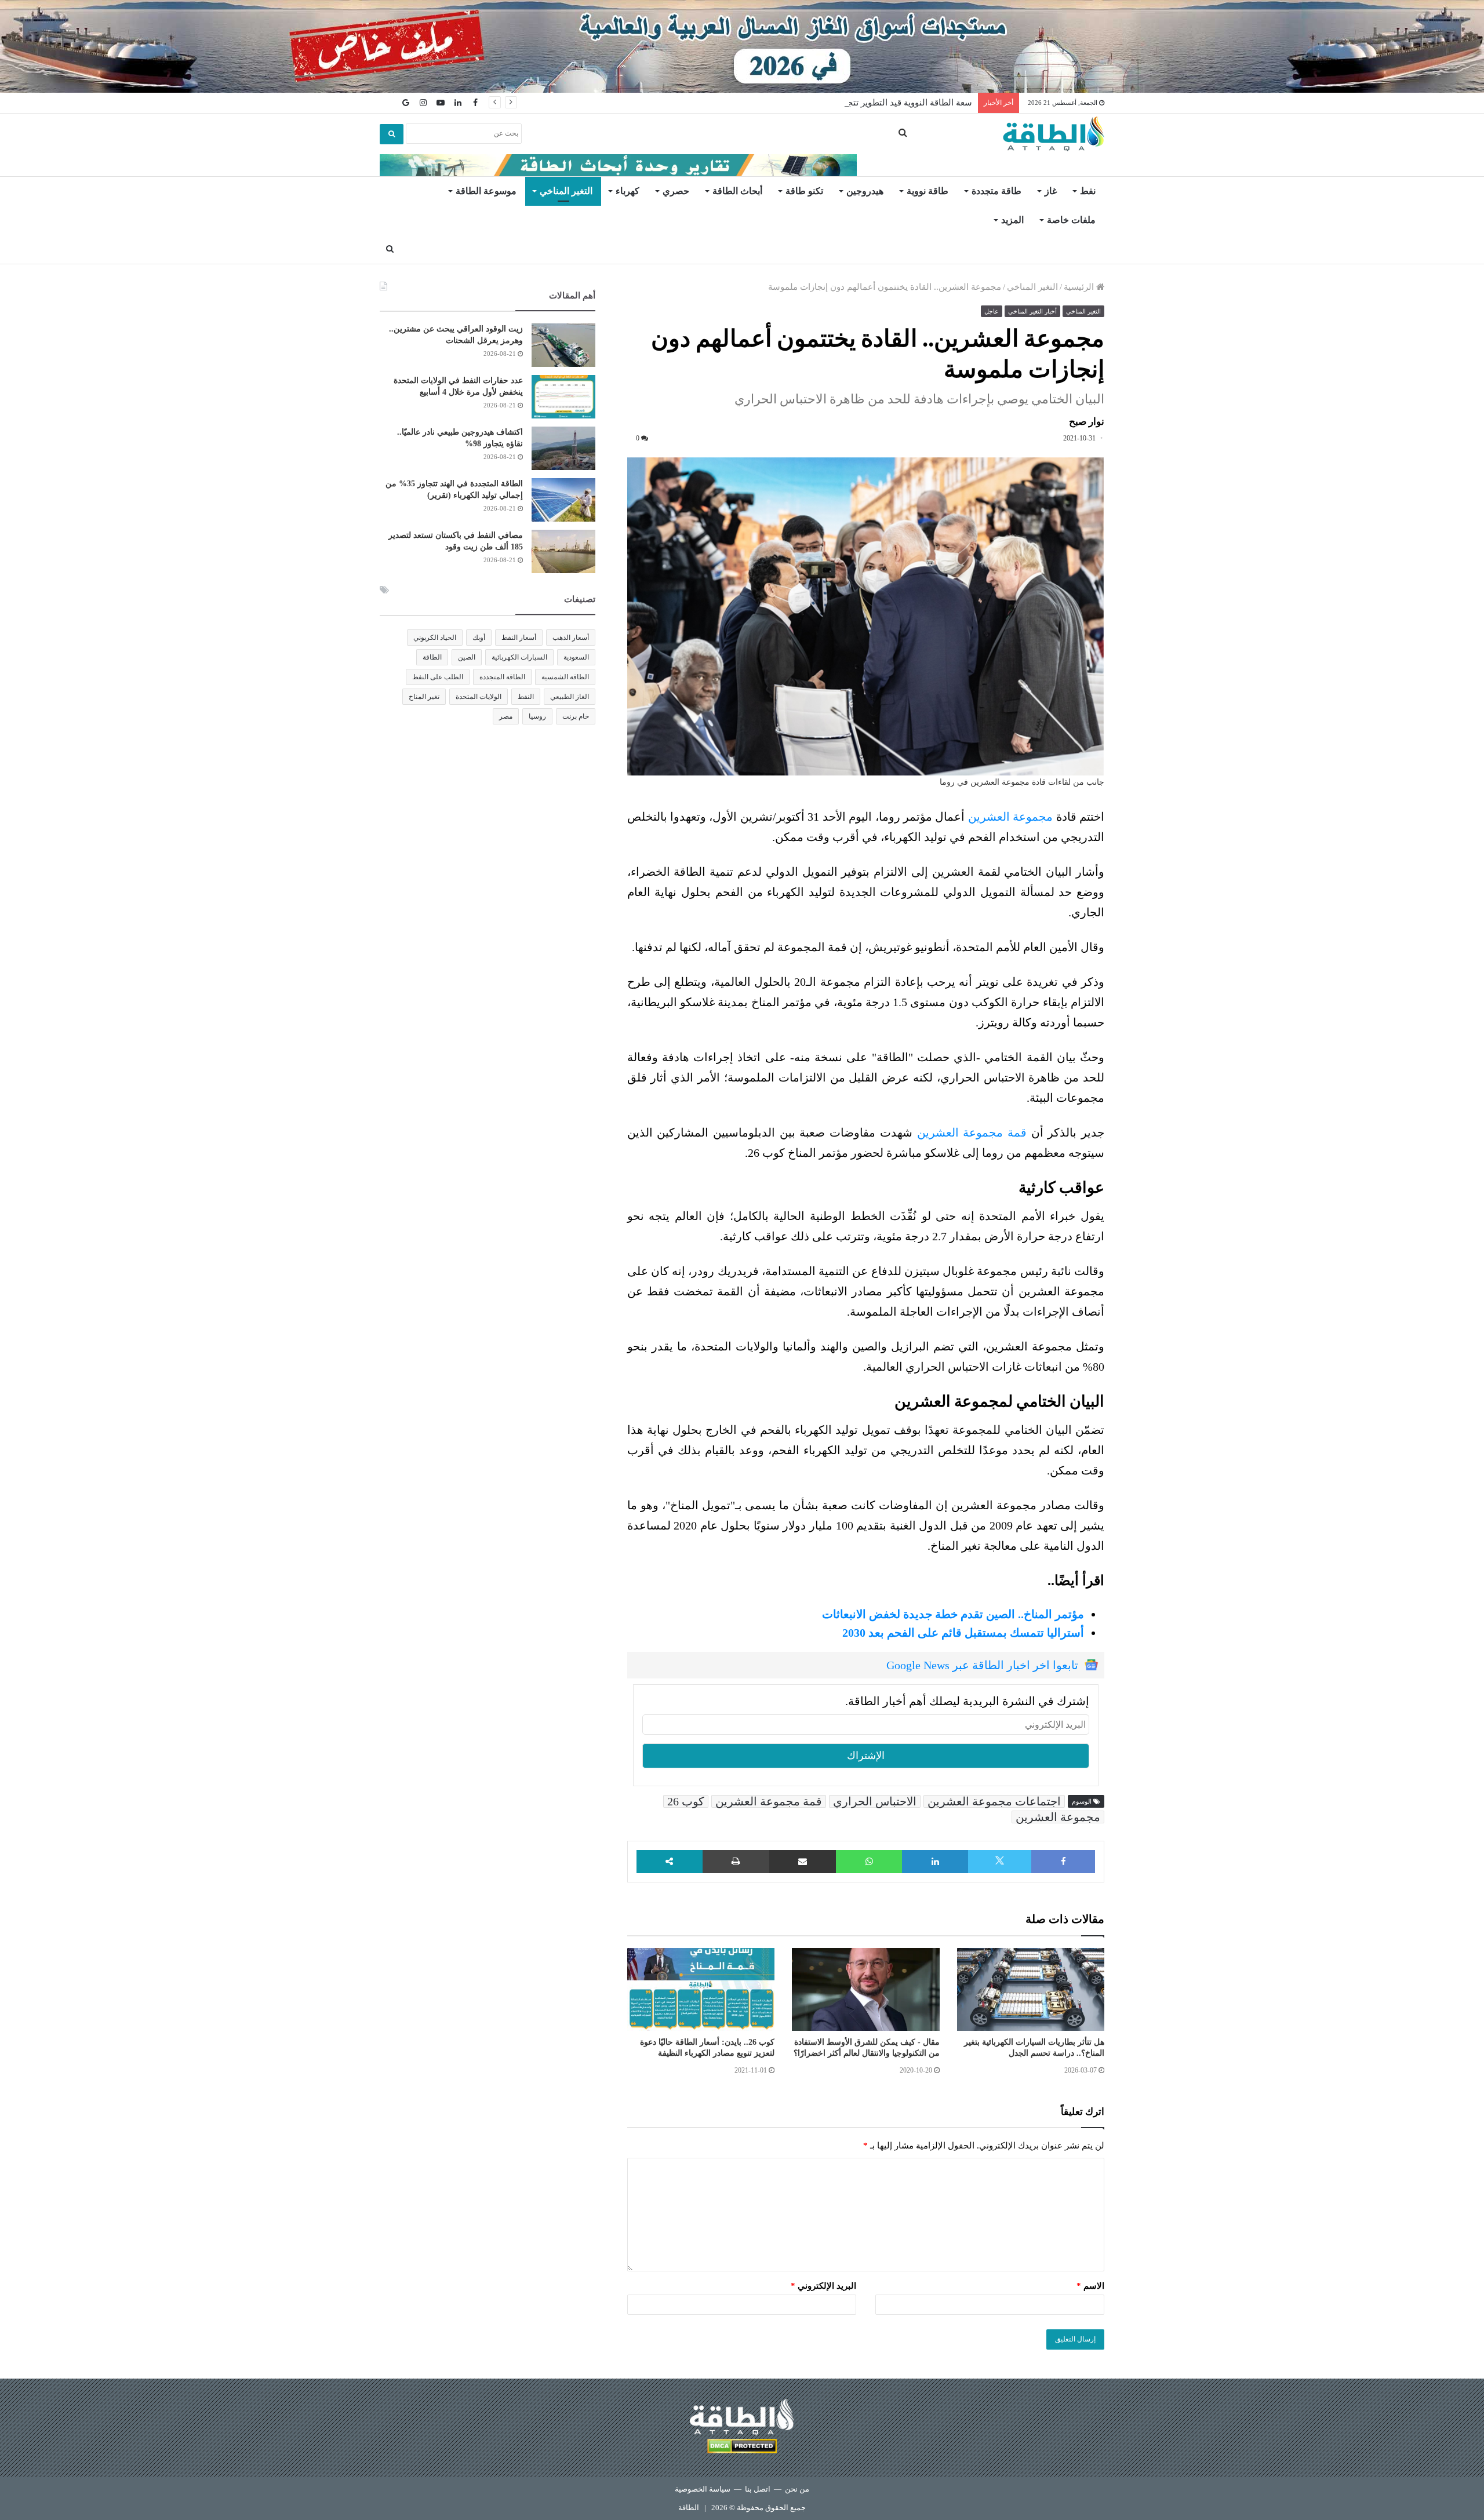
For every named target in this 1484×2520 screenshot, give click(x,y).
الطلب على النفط (438, 677)
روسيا (537, 716)
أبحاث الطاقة (737, 191)
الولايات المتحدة (479, 697)
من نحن (797, 2489)
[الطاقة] (1054, 134)
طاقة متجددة (996, 191)
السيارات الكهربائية (519, 657)
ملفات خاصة (1071, 220)
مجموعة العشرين (1010, 817)
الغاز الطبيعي (570, 697)
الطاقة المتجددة (502, 677)
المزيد (1012, 220)
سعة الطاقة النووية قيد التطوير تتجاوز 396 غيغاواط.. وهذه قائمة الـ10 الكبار (837, 103)
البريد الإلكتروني (823, 2286)
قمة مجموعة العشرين (972, 1132)
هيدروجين (865, 191)
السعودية (576, 657)
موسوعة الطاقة (486, 191)
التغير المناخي (566, 191)
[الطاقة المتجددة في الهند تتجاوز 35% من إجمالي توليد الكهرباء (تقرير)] (563, 500)
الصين (467, 657)
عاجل (992, 311)
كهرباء (628, 191)
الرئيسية (1080, 287)
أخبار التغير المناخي (1032, 311)
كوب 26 (686, 1801)
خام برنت (576, 716)
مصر (506, 716)
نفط (1088, 191)
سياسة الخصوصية (703, 2489)
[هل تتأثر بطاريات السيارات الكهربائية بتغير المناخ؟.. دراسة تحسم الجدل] (1031, 1990)
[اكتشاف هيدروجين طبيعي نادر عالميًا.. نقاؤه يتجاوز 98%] (563, 448)
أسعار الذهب (571, 638)
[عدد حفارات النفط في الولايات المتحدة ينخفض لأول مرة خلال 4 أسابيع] (563, 397)
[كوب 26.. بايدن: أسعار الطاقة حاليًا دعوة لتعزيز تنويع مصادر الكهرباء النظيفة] (701, 1990)
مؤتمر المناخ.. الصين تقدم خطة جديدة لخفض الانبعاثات (953, 1614)
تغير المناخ (424, 697)
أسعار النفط (519, 638)
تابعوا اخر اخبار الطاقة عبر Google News (982, 1665)
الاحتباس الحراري (875, 1801)
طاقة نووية (927, 191)
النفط (526, 697)
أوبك (479, 638)
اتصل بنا (758, 2489)
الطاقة (432, 657)
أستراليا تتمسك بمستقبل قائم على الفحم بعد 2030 (963, 1633)
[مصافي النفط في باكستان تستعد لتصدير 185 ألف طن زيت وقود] (563, 551)
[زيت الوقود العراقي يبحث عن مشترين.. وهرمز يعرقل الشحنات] (563, 345)
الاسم (1090, 2286)
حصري (676, 191)
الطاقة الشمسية (565, 677)
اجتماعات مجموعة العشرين (994, 1801)
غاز (1051, 191)
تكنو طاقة (804, 191)
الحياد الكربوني (435, 638)
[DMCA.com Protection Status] (742, 2448)
